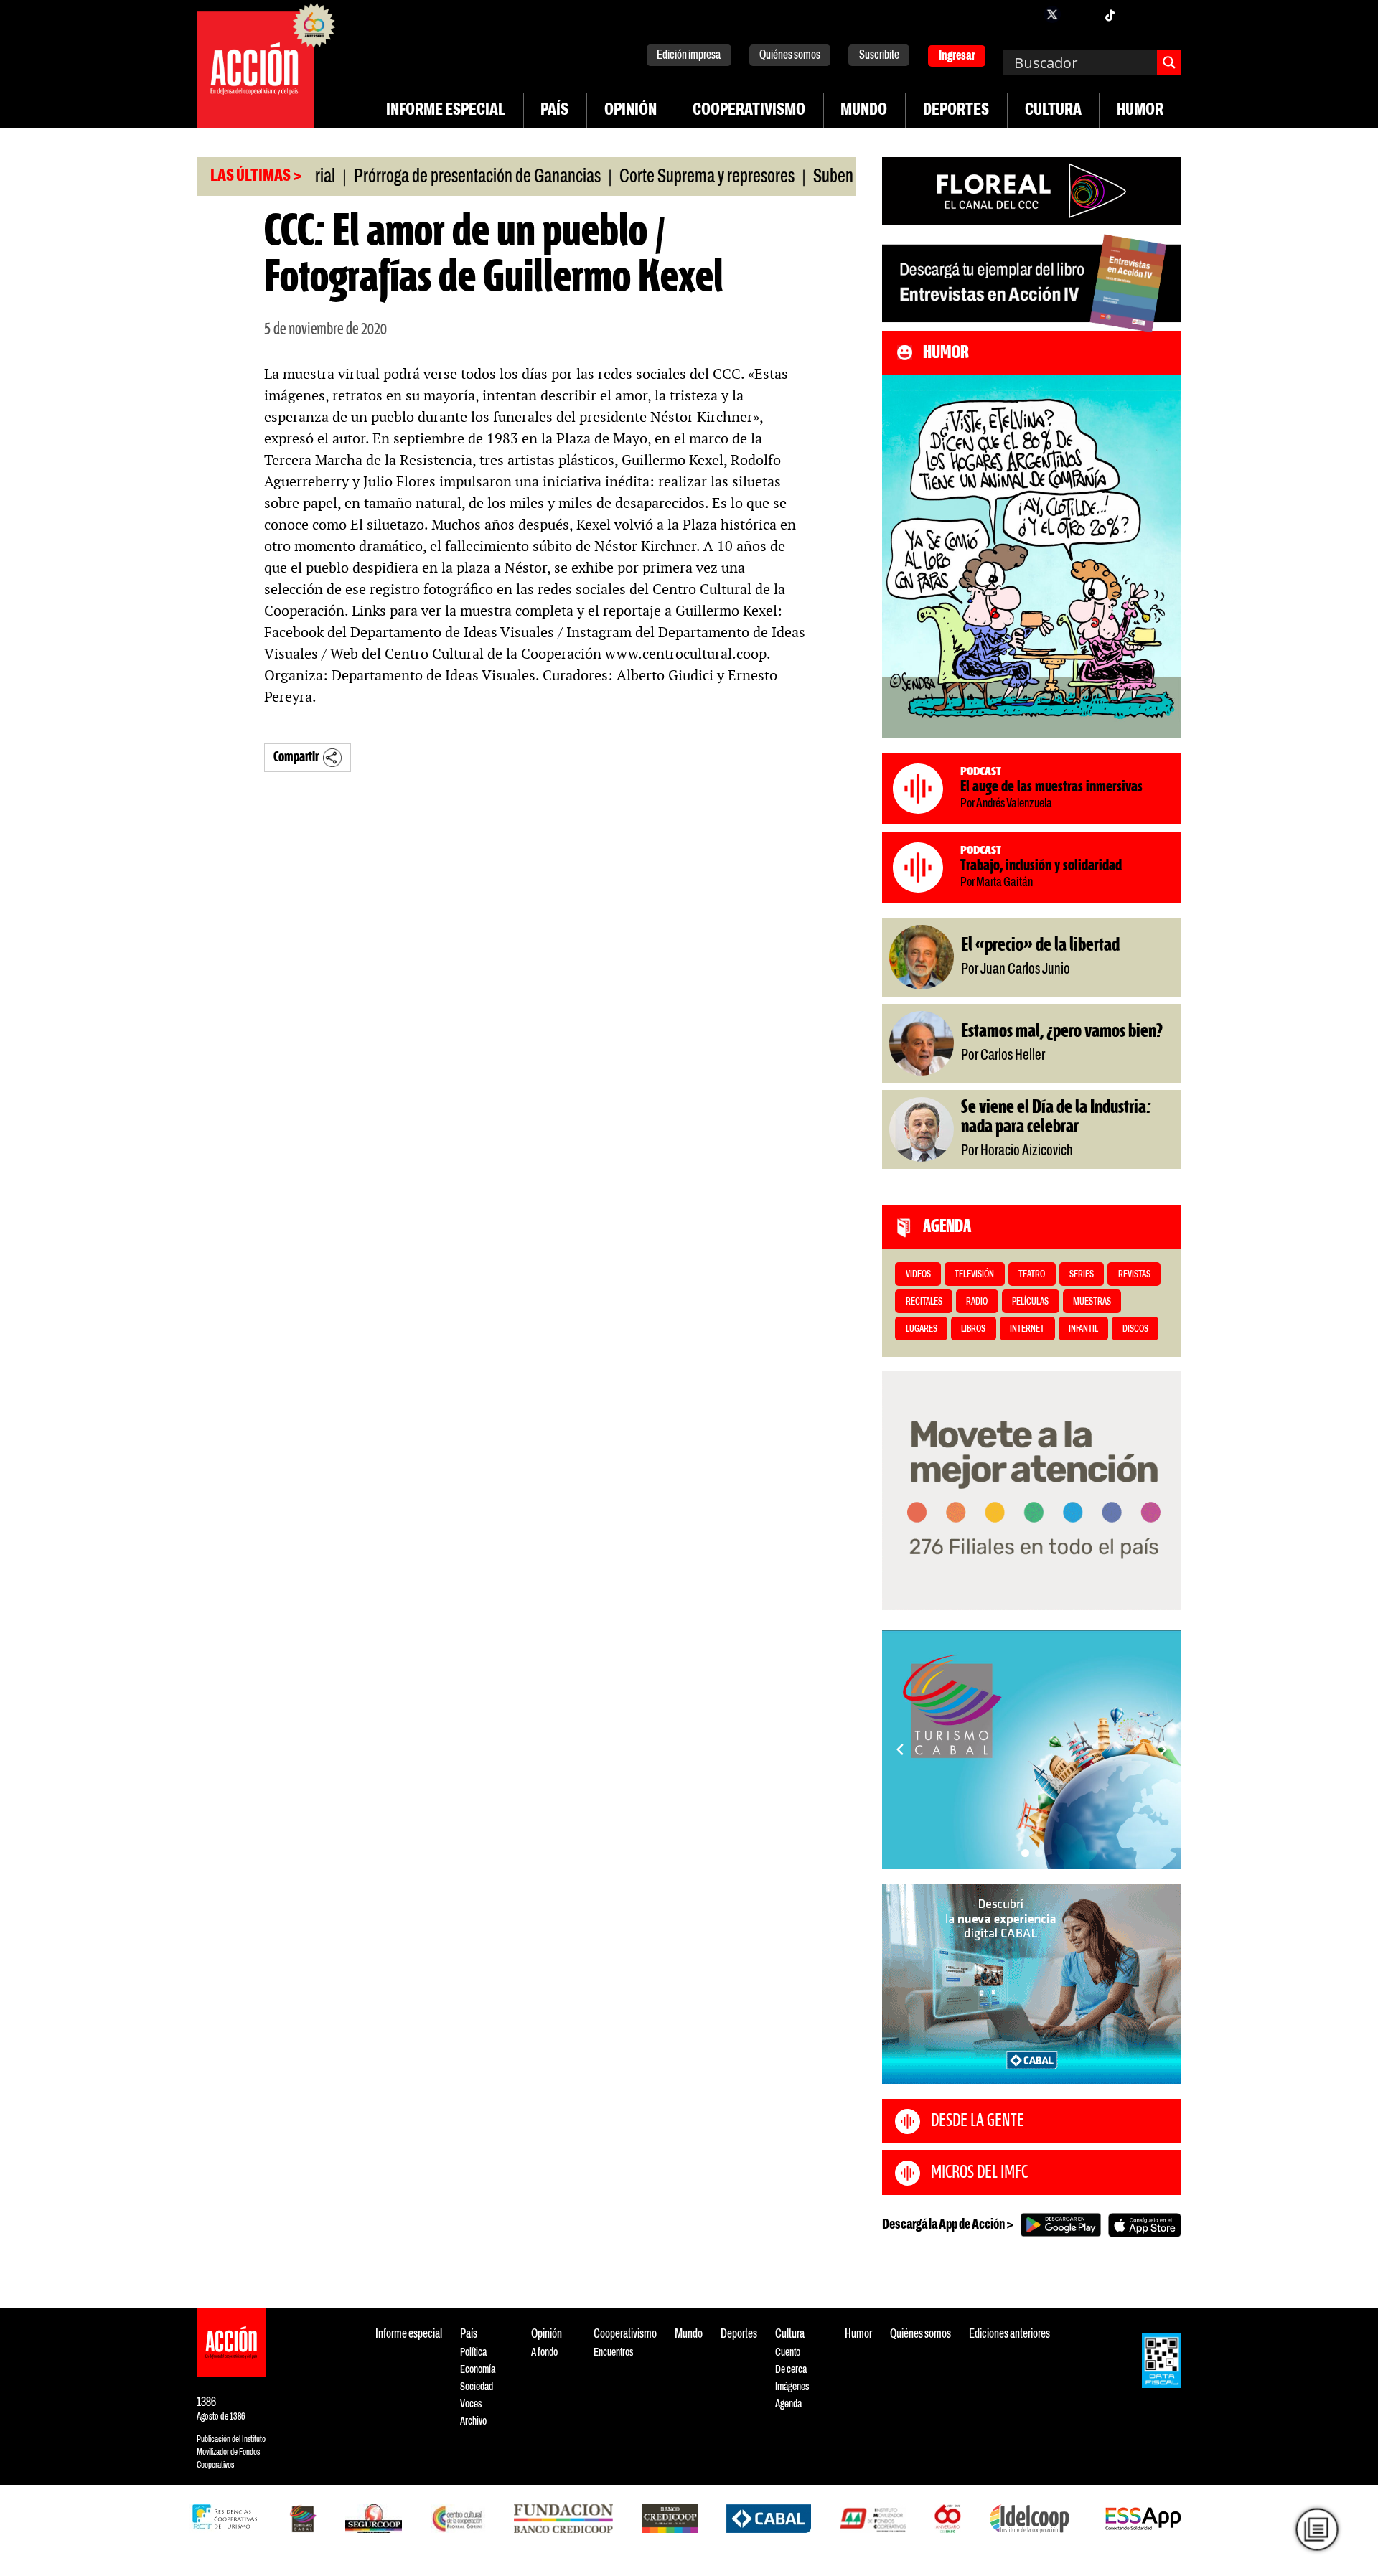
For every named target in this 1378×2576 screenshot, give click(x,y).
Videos (918, 1275)
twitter (1052, 14)
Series (1082, 1275)
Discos (1135, 1329)
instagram (1081, 14)
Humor (1140, 111)
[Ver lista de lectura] (1317, 2529)
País (554, 111)
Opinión (631, 111)
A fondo (544, 2352)
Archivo (473, 2421)
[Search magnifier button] (1169, 62)
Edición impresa (689, 56)
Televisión (974, 1275)
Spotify (1167, 14)
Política (473, 2352)
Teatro (1032, 1275)
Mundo (864, 111)
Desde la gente (978, 2121)
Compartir (296, 757)
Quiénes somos (790, 56)
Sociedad (477, 2387)
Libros (973, 1329)
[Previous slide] (900, 1749)
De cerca (791, 2370)
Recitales (924, 1302)
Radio (977, 1302)
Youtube (1138, 14)
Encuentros (613, 2352)
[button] (1025, 1853)
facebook (1023, 14)
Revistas (1134, 1275)
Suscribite (879, 56)
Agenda (788, 2404)
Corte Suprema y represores (650, 177)
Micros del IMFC (979, 2173)
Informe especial (446, 111)
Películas (1030, 1302)
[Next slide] (1163, 1749)
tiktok (1110, 14)
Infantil (1083, 1329)
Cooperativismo (749, 111)
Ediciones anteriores (1009, 2335)
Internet (1027, 1329)
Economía (478, 2370)
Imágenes (792, 2387)
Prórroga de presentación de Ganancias (420, 177)
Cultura (1053, 111)
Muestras (1092, 1302)
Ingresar (957, 56)
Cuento (788, 2352)
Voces (471, 2404)
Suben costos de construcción (848, 177)
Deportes (956, 111)
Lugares (922, 1329)
